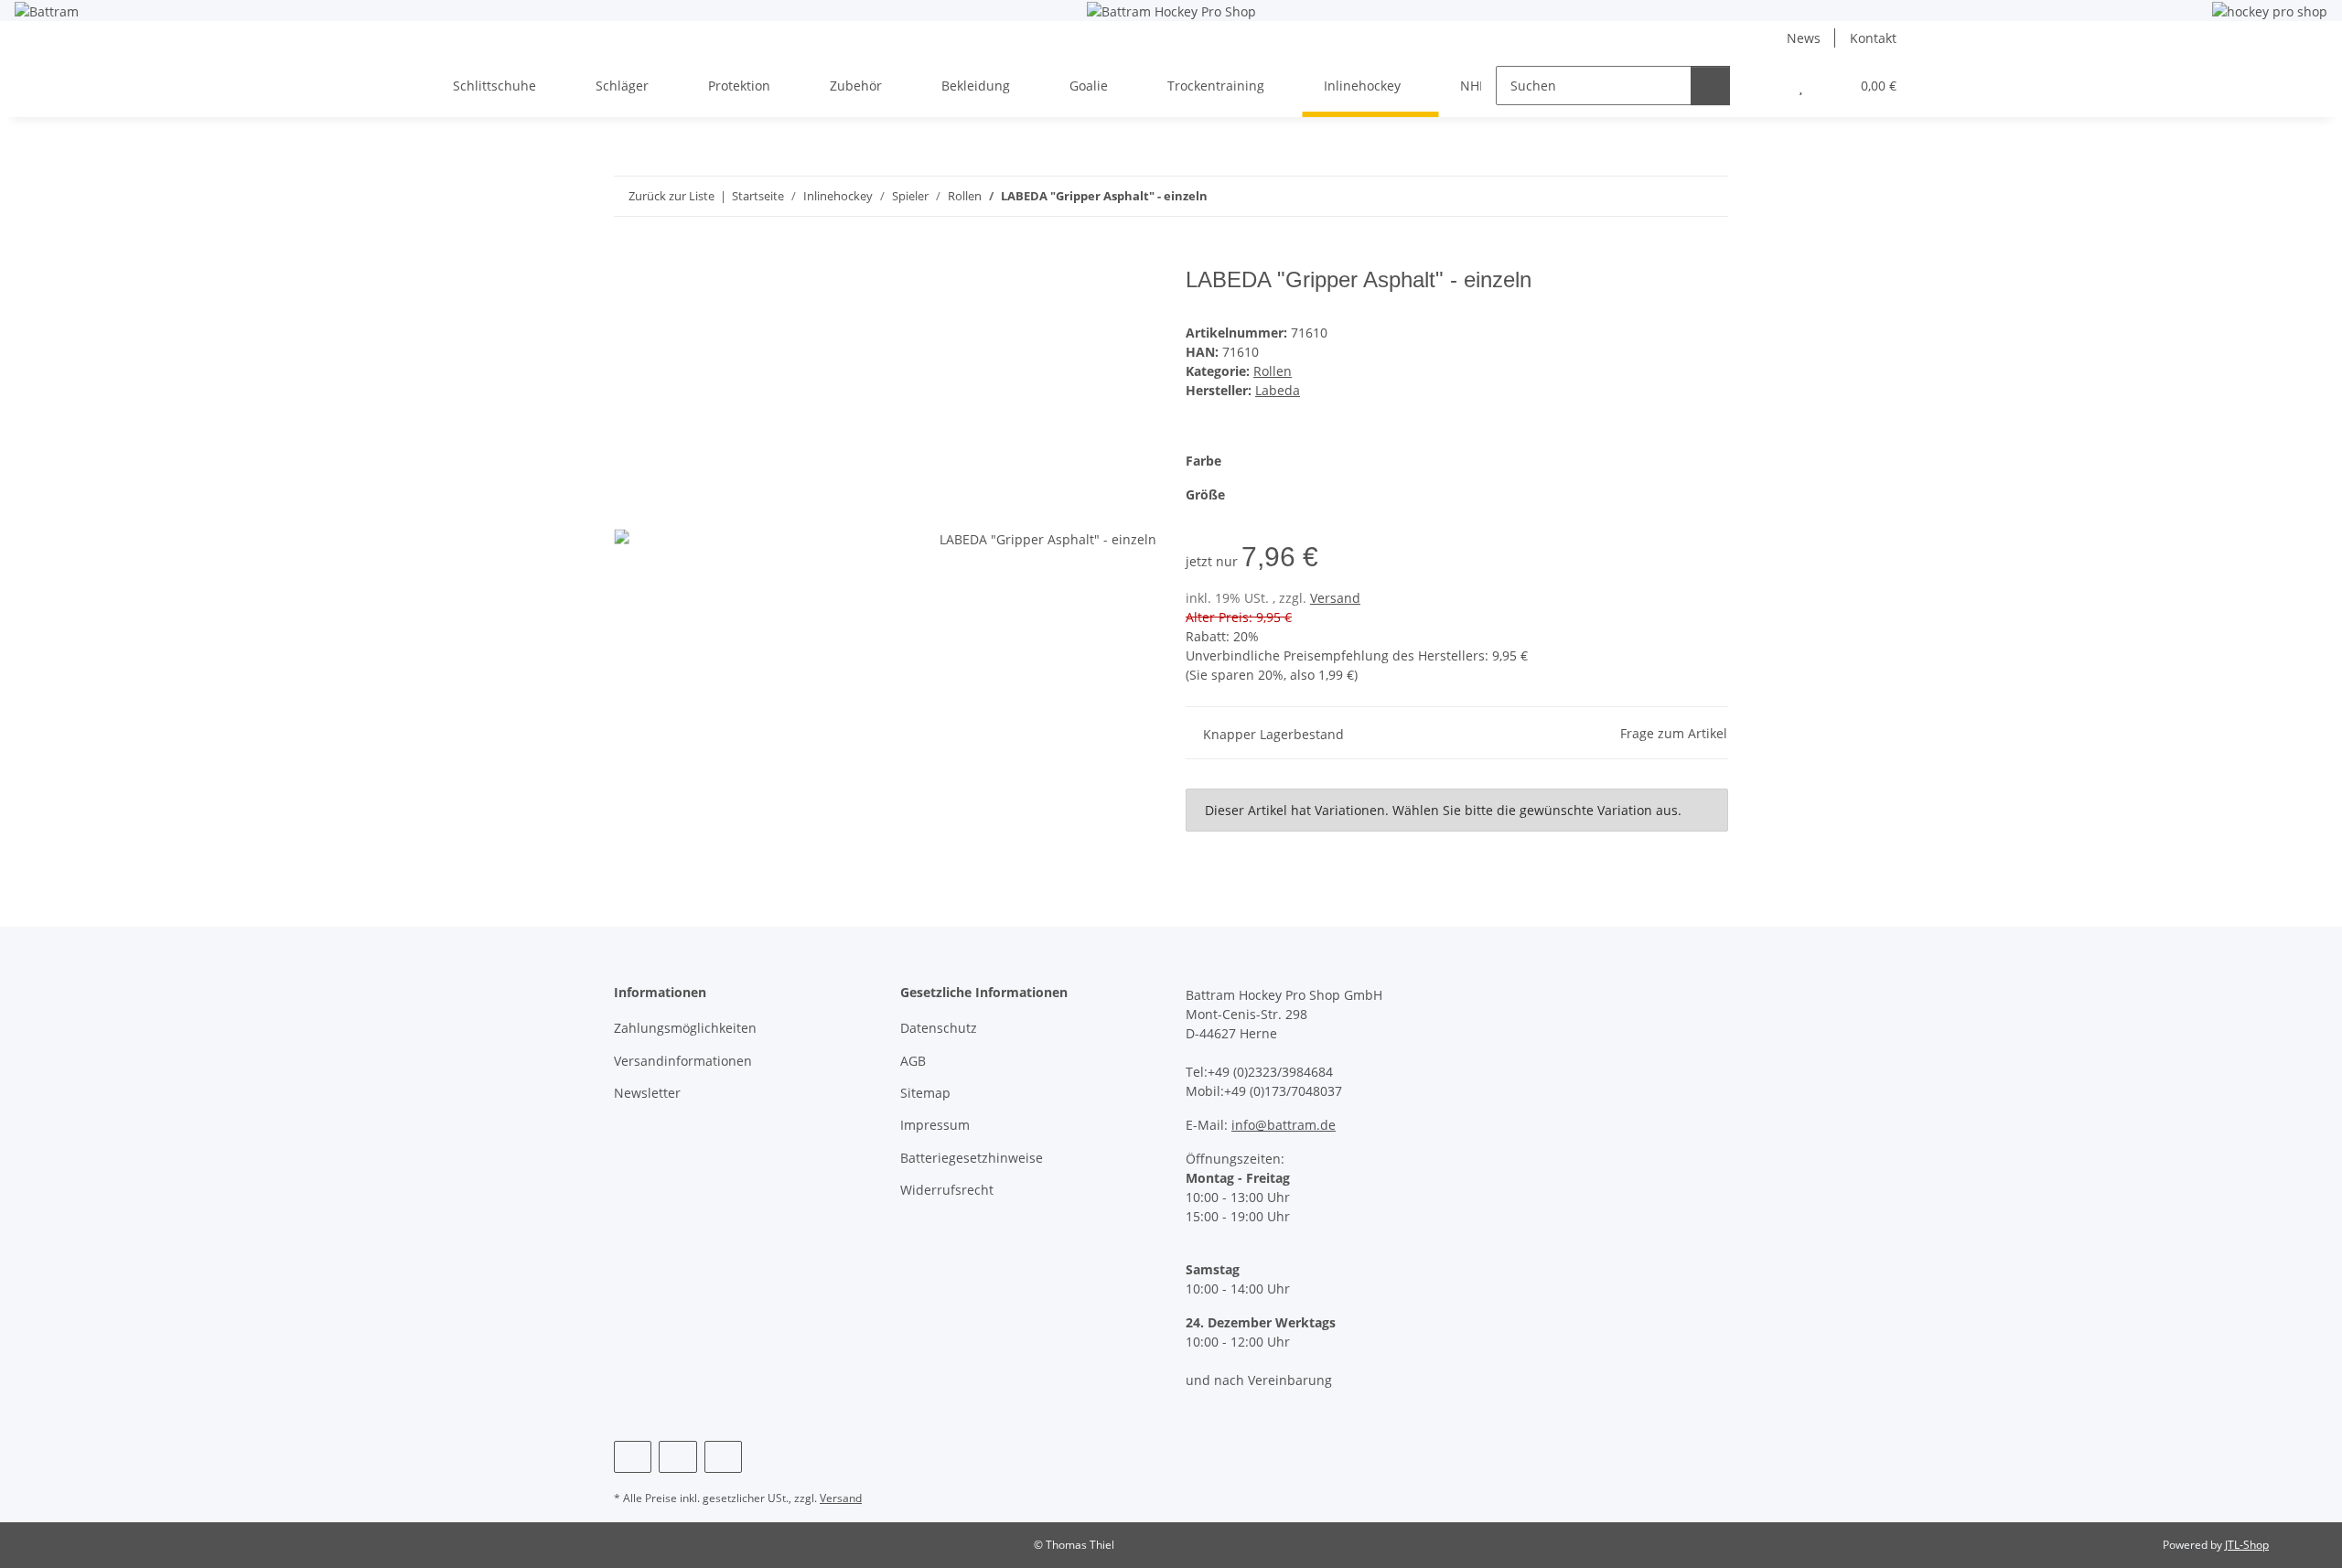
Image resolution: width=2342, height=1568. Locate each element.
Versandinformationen (683, 1061)
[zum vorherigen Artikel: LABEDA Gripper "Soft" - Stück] (1669, 196)
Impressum (935, 1125)
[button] (1764, 86)
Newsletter (647, 1093)
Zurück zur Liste (671, 196)
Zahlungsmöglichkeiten (685, 1028)
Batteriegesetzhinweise (972, 1158)
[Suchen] (1710, 86)
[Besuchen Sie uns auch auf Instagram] (677, 1457)
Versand (1335, 598)
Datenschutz (939, 1028)
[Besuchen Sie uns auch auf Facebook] (633, 1457)
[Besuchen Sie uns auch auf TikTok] (723, 1457)
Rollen (1273, 371)
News (1804, 38)
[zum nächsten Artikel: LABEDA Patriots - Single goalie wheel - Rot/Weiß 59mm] (1708, 196)
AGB (913, 1061)
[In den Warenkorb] (628, 257)
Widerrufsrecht (947, 1190)
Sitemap (925, 1093)
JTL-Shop (2247, 1545)
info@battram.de (1284, 1125)
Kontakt (1873, 38)
